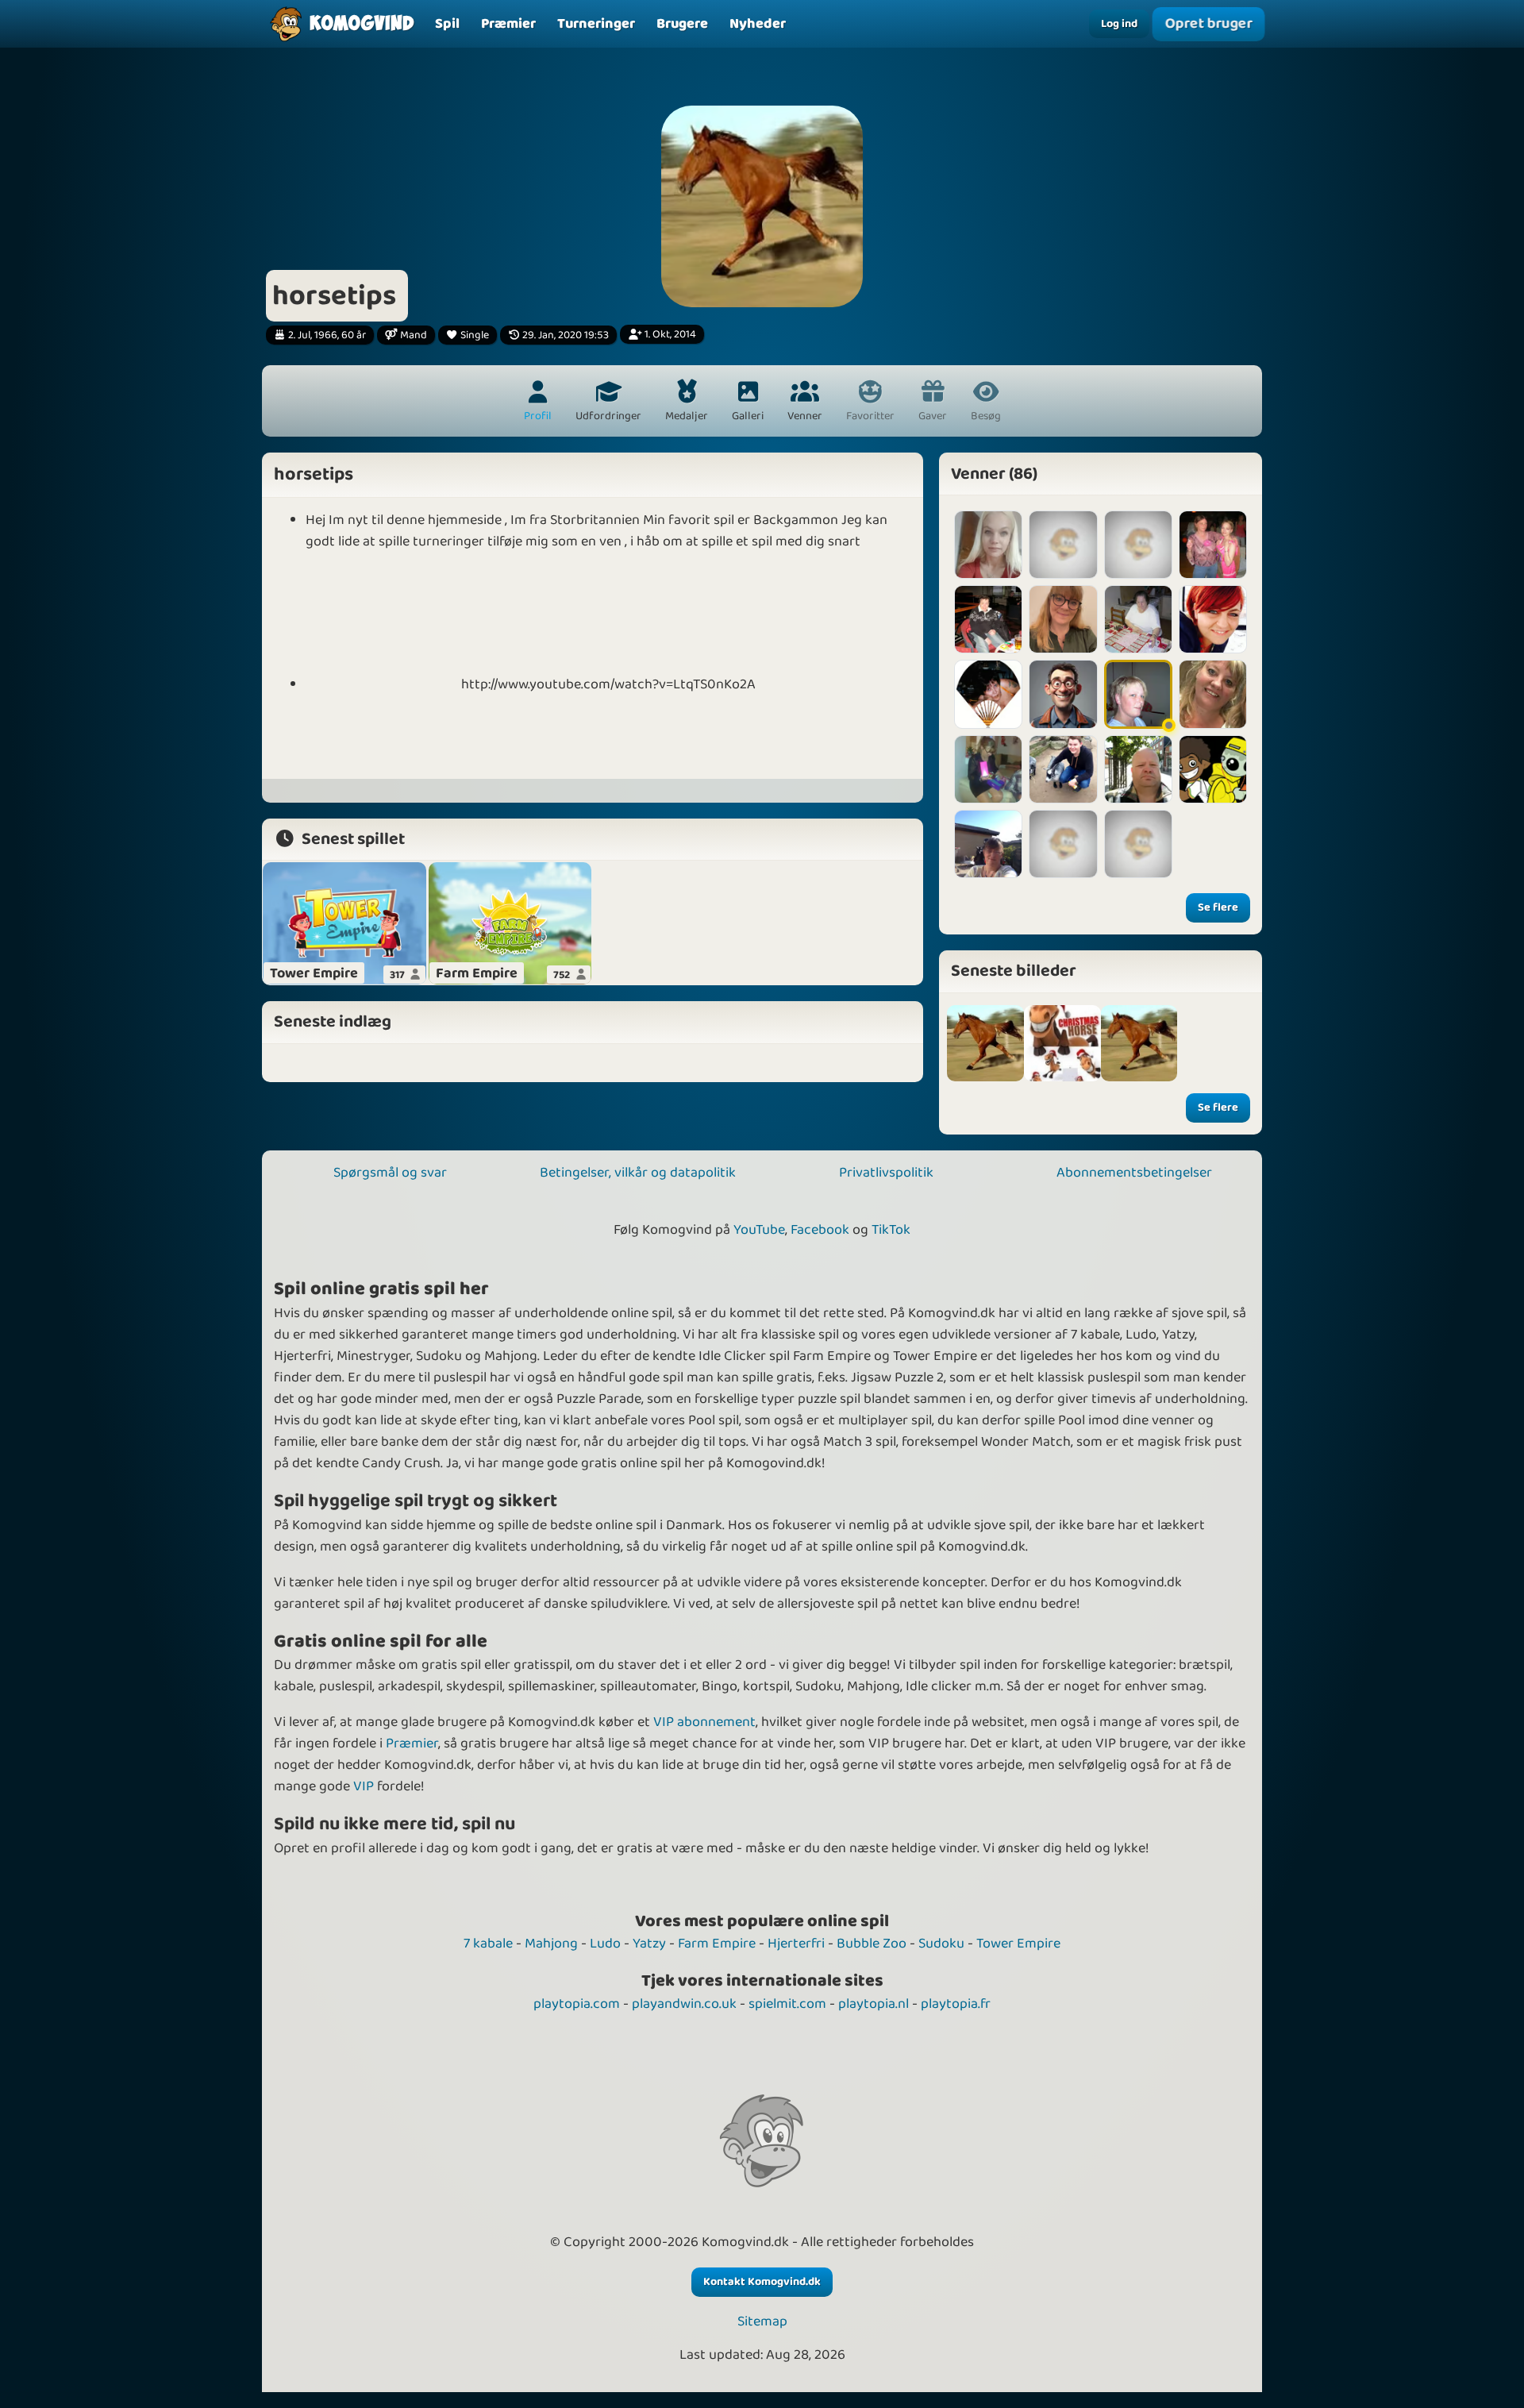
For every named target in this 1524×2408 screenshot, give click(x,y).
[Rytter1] (1138, 694)
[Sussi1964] (988, 619)
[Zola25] (1138, 545)
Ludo (605, 1944)
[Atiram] (1213, 619)
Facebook (820, 1230)
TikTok (891, 1230)
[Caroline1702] (1063, 545)
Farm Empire (717, 1944)
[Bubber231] (1138, 844)
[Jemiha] (1138, 769)
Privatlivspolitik (886, 1173)
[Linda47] (988, 694)
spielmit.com (787, 2004)
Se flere (1218, 907)
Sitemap (762, 2322)
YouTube (759, 1230)
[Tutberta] (1213, 545)
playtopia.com (577, 2004)
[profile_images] (985, 1044)
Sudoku (941, 1944)
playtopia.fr (956, 2004)
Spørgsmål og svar (390, 1173)
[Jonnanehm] (988, 844)
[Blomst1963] (988, 769)
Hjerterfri (796, 1944)
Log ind (1119, 24)
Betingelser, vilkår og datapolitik (638, 1173)
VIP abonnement (704, 1722)
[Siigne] (988, 545)
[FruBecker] (1063, 619)
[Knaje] (1063, 694)
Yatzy (649, 1944)
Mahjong (551, 1944)
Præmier (412, 1743)
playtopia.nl (874, 2004)
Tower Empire (1018, 1944)
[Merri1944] (1138, 619)
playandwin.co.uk (684, 2004)
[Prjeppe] (1213, 769)
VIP (364, 1786)
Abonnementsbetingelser (1134, 1173)
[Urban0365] (1063, 769)
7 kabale (488, 1944)
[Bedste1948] (1063, 844)
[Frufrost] (1213, 694)
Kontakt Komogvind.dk (762, 2282)
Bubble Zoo (872, 1944)
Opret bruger (1208, 24)
